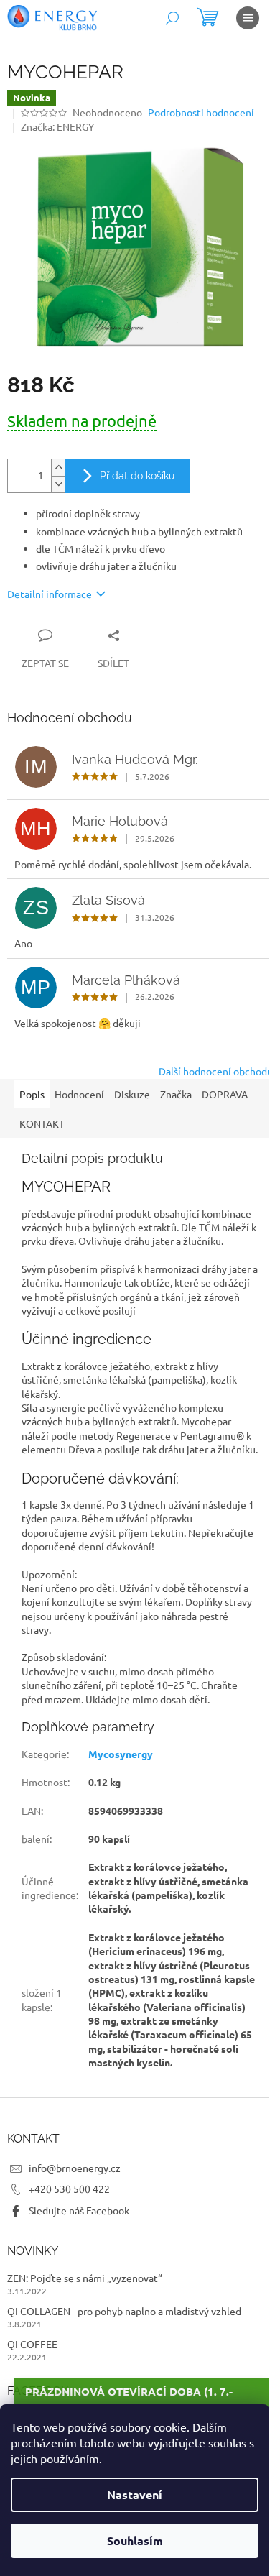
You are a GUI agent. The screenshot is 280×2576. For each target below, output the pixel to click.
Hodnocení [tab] (79, 1094)
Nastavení (135, 2494)
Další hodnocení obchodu (216, 1071)
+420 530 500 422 (69, 2189)
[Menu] (248, 18)
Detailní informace (50, 594)
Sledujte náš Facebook (79, 2210)
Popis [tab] (32, 1094)
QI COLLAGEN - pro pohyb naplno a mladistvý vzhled (124, 2311)
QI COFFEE (32, 2344)
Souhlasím (135, 2540)
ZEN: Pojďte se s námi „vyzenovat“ (85, 2278)
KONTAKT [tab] (42, 1123)
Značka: (57, 126)
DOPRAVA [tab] (225, 1094)
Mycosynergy (121, 1754)
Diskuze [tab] (132, 1094)
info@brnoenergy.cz (75, 2168)
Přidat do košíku (137, 476)
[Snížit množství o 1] (58, 484)
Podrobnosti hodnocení (201, 112)
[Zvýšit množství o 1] (58, 468)
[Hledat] (172, 18)
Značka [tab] (176, 1094)
